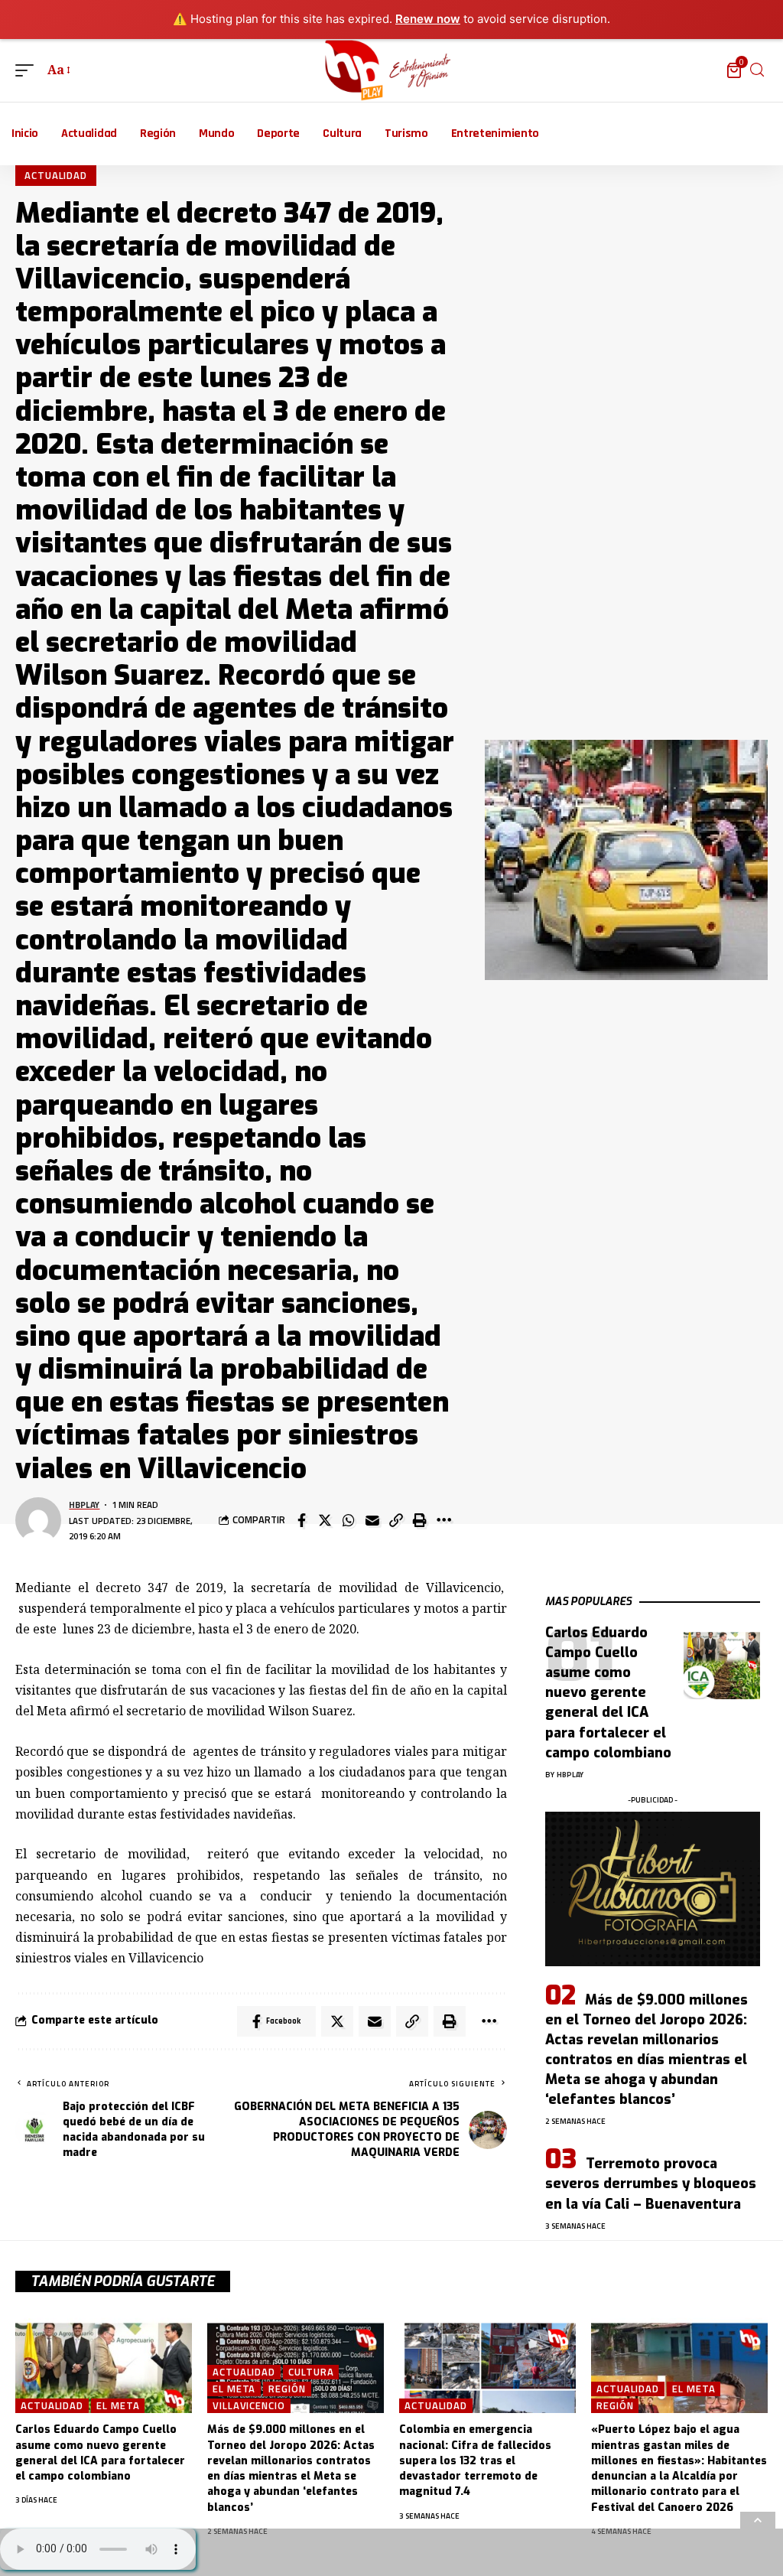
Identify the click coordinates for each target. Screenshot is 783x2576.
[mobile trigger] (28, 70)
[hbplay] (392, 70)
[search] (757, 70)
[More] (443, 1520)
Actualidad (56, 175)
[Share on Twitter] (325, 1520)
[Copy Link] (396, 1520)
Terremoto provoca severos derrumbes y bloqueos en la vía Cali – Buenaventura (651, 2184)
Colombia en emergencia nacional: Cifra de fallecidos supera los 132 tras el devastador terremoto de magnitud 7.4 (475, 2460)
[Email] (372, 1520)
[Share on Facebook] (301, 1520)
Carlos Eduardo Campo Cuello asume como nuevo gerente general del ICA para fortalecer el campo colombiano (608, 1693)
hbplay (84, 1505)
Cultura (311, 2372)
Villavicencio (249, 2406)
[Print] (420, 1520)
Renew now (428, 19)
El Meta (118, 2406)
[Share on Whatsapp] (349, 1520)
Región (287, 2389)
